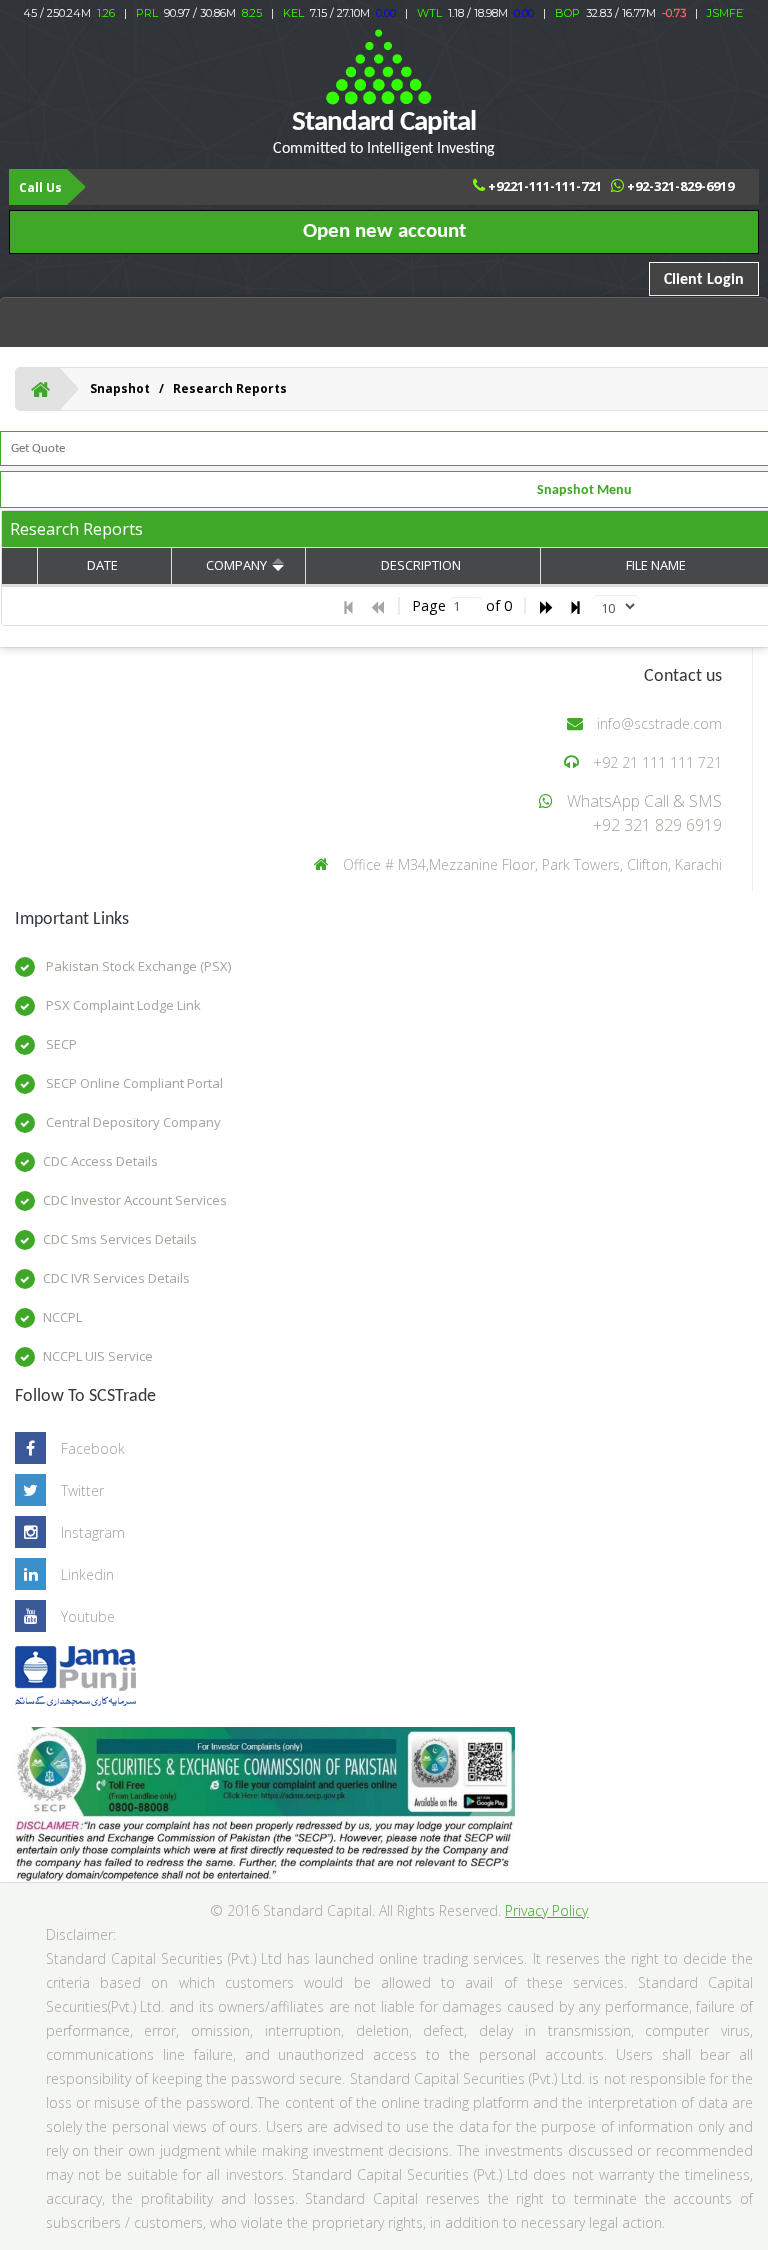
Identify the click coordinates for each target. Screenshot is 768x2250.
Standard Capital (384, 132)
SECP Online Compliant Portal (133, 1083)
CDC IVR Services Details (116, 1278)
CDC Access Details (100, 1161)
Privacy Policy (546, 1910)
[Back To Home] (40, 389)
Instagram (93, 1532)
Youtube (88, 1616)
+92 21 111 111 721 (657, 762)
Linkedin (87, 1574)
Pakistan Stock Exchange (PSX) (137, 966)
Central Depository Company (132, 1122)
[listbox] (616, 606)
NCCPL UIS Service (98, 1356)
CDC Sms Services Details (120, 1239)
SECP (60, 1044)
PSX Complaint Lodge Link (122, 1005)
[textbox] (466, 606)
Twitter (82, 1490)
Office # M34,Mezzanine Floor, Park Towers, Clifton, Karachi (532, 864)
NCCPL (62, 1317)
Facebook (93, 1448)
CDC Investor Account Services (135, 1200)
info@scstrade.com (659, 723)
